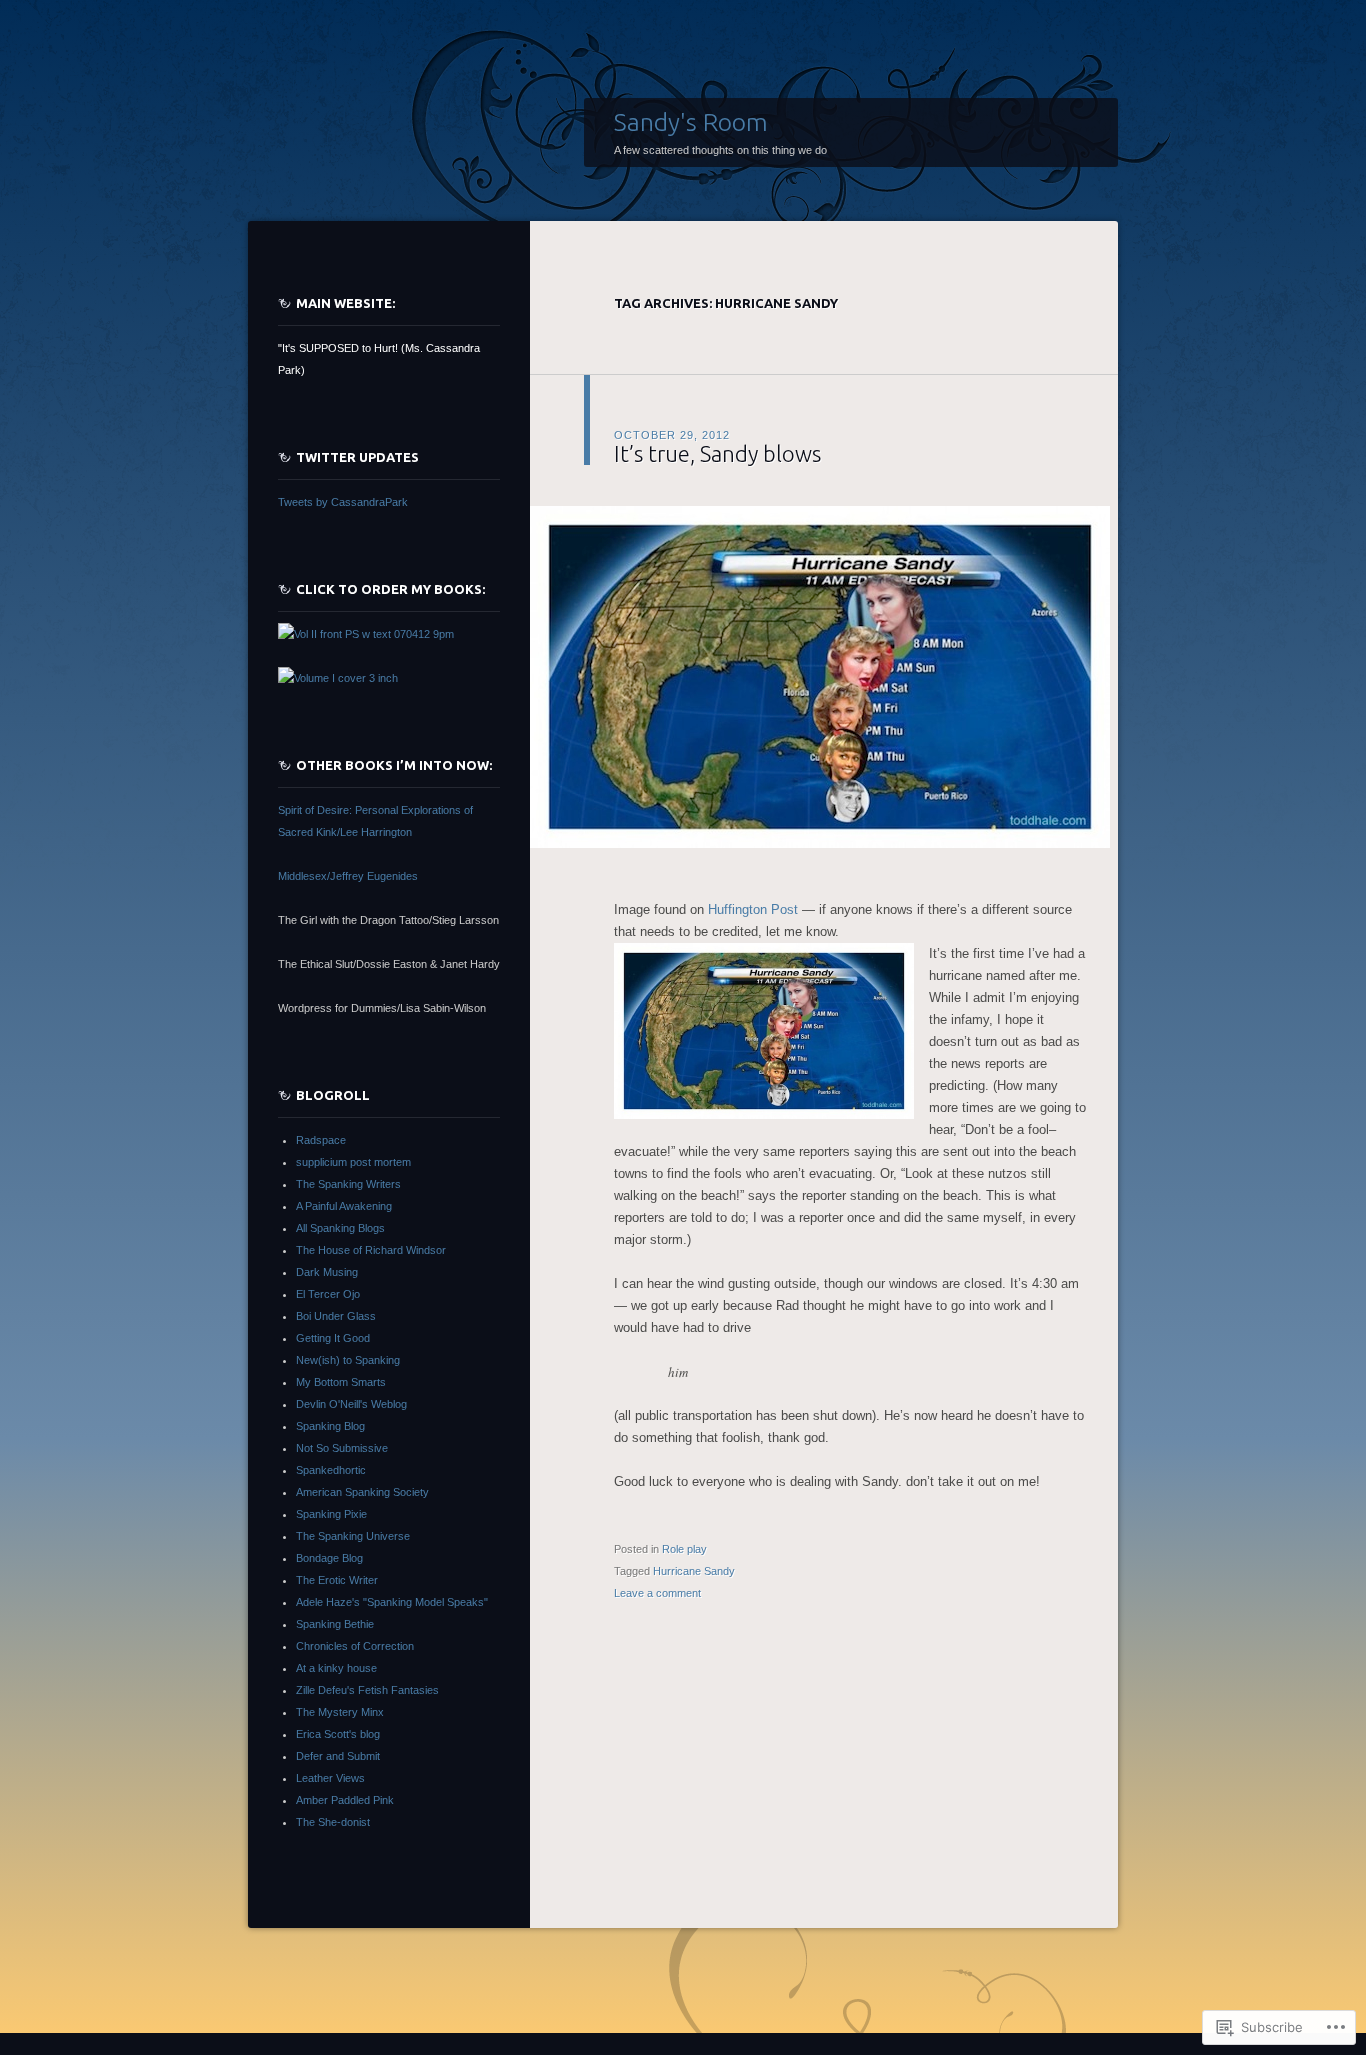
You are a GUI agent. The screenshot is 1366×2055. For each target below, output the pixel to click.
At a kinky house (336, 1668)
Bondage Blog (329, 1558)
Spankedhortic (331, 1470)
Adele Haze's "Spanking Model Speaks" (392, 1602)
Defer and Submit (338, 1756)
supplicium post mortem (353, 1162)
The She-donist (333, 1822)
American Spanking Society (362, 1492)
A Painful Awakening (344, 1206)
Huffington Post (753, 909)
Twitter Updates (357, 457)
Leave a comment (657, 1593)
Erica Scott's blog (338, 1734)
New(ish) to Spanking (348, 1360)
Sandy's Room (691, 122)
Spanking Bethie (335, 1624)
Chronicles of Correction (355, 1646)
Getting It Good (333, 1338)
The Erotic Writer (337, 1580)
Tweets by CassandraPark (343, 502)
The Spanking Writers (348, 1184)
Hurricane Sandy (694, 1571)
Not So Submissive (342, 1448)
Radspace (321, 1140)
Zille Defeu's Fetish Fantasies (367, 1690)
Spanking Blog (330, 1426)
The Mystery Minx (340, 1712)
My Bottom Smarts (341, 1382)
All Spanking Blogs (340, 1228)
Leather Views (330, 1778)
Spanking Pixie (331, 1514)
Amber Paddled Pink (345, 1800)
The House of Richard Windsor (371, 1250)
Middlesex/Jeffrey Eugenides (348, 876)
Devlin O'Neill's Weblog (351, 1404)
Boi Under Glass (336, 1316)
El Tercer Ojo (328, 1294)
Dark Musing (327, 1272)
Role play (684, 1549)
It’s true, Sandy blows (717, 453)
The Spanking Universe (353, 1536)
